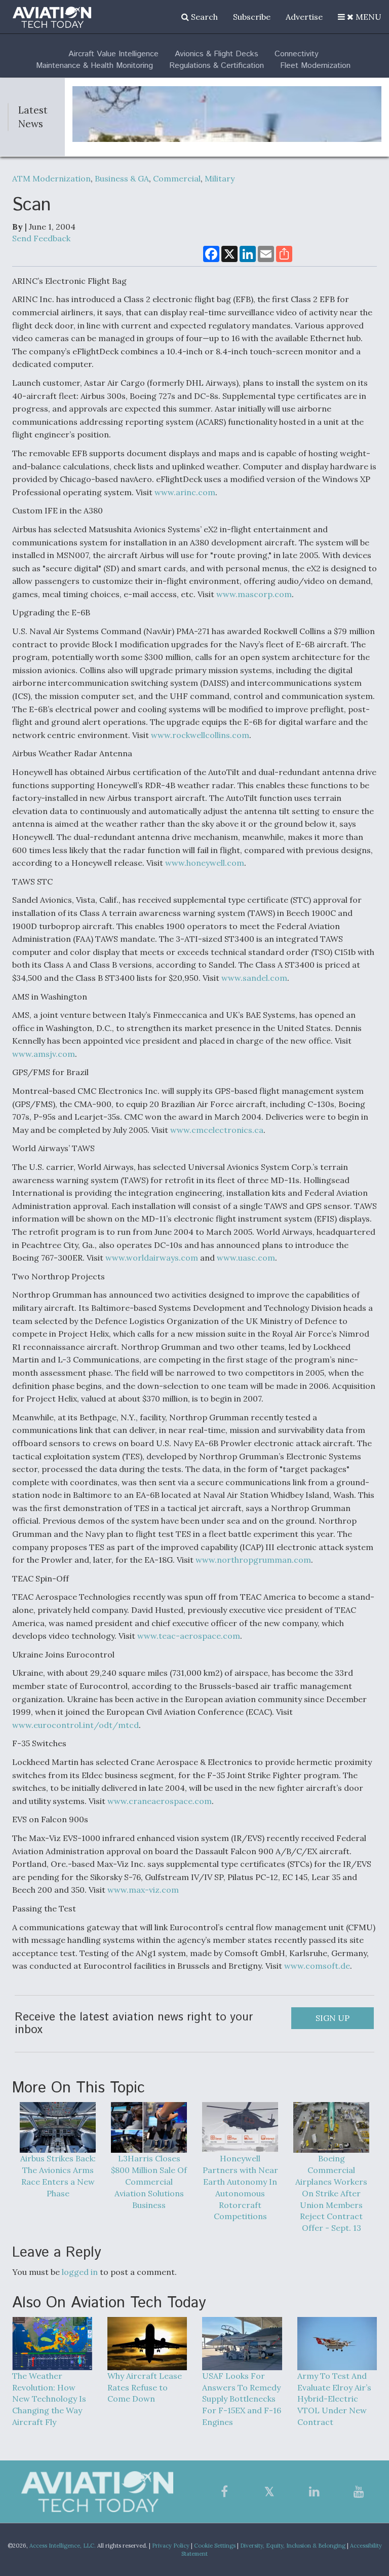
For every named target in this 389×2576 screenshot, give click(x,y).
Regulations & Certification (217, 66)
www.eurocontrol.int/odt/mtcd (75, 1725)
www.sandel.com (254, 978)
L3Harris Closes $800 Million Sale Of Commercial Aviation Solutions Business (149, 2181)
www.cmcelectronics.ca (217, 1130)
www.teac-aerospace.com (189, 1636)
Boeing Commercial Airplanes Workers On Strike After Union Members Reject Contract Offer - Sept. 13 (331, 2193)
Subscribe (252, 17)
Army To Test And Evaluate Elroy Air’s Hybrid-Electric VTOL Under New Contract (334, 2399)
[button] (360, 17)
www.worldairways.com (152, 1258)
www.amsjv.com (44, 1054)
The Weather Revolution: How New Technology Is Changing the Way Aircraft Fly (49, 2399)
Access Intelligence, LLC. (63, 2546)
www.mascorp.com (254, 594)
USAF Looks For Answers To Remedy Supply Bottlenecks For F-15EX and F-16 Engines (242, 2399)
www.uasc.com (246, 1258)
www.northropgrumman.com (253, 1560)
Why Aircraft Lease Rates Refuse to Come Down (145, 2387)
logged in (80, 2272)
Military (220, 178)
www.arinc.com (185, 492)
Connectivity (297, 54)
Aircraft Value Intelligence (113, 54)
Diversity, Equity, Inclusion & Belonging (293, 2546)
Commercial (177, 178)
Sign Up (333, 2018)
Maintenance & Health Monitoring (94, 66)
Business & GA (122, 178)
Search (203, 17)
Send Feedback (41, 238)
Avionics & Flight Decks (217, 54)
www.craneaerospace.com (160, 1801)
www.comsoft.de (317, 1966)
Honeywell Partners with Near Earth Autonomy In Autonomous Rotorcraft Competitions (240, 2187)
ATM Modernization (51, 178)
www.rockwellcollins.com (200, 735)
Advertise (304, 17)
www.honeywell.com (205, 863)
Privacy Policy (171, 2546)
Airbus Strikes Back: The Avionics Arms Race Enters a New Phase (58, 2176)
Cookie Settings (215, 2546)
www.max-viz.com (143, 1890)
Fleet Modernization (315, 66)
